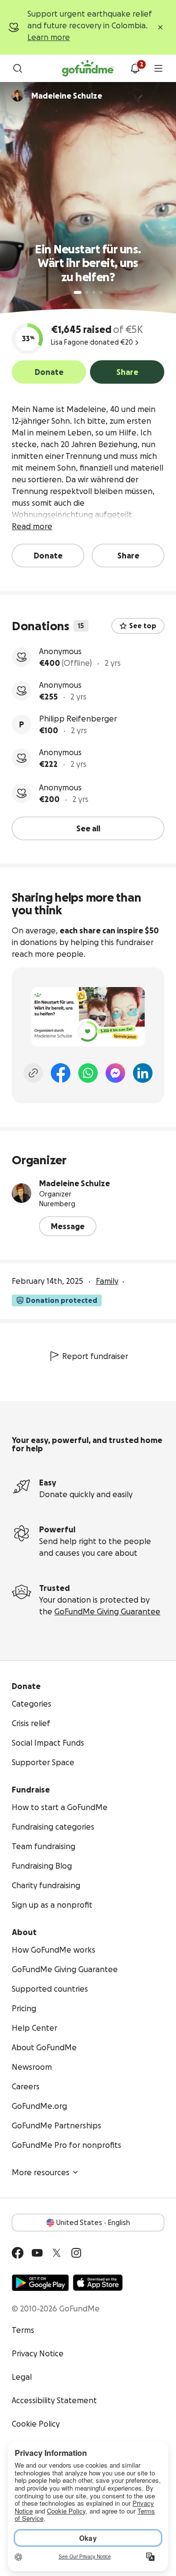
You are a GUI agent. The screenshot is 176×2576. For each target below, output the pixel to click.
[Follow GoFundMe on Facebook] (18, 2253)
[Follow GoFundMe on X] (57, 2253)
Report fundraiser (95, 1356)
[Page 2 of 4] (87, 292)
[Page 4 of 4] (101, 292)
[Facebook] (61, 1073)
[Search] (18, 68)
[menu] (158, 68)
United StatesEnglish (93, 2223)
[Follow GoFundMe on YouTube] (37, 2253)
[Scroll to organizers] (18, 96)
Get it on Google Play (40, 2283)
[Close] (160, 27)
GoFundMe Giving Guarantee (107, 1611)
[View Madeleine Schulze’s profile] (22, 1193)
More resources (41, 2172)
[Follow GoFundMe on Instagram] (76, 2253)
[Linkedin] (143, 1073)
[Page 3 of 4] (94, 292)
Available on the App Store (98, 2283)
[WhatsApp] (88, 1073)
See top (143, 626)
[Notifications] (135, 68)
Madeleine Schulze (75, 1183)
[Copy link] (33, 1073)
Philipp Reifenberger (78, 719)
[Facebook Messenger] (115, 1073)
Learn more (49, 37)
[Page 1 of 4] (78, 292)
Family (107, 1281)
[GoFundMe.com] (88, 68)
